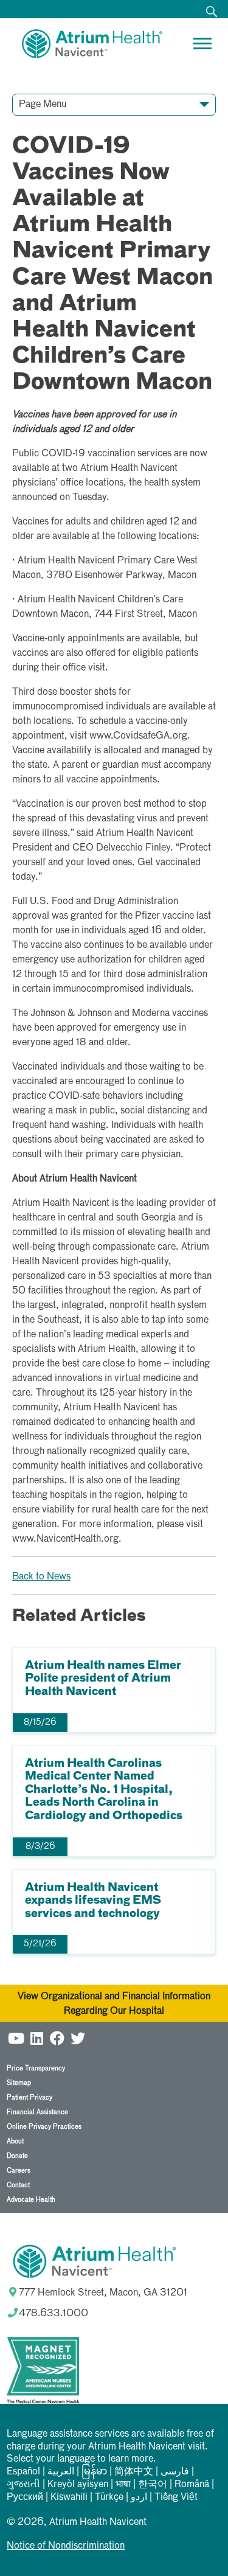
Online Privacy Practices (44, 2127)
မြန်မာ (94, 2472)
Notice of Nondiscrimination (66, 2546)
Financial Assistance (37, 2112)
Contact (18, 2185)
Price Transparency (36, 2068)
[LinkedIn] (36, 2037)
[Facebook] (57, 2037)
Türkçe (109, 2498)
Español (23, 2472)
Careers (19, 2170)
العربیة (61, 2472)
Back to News (41, 1577)
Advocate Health (31, 2200)
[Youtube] (16, 2037)
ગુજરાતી (23, 2485)
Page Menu (43, 105)
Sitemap (19, 2083)
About (15, 2141)
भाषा (123, 2485)
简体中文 (134, 2472)
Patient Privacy (29, 2097)
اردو (139, 2498)
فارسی (175, 2472)
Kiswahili (69, 2498)
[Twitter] (78, 2037)
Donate (17, 2156)
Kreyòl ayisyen (78, 2485)
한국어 (153, 2485)
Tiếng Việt (176, 2498)
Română (192, 2485)
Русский (25, 2498)
